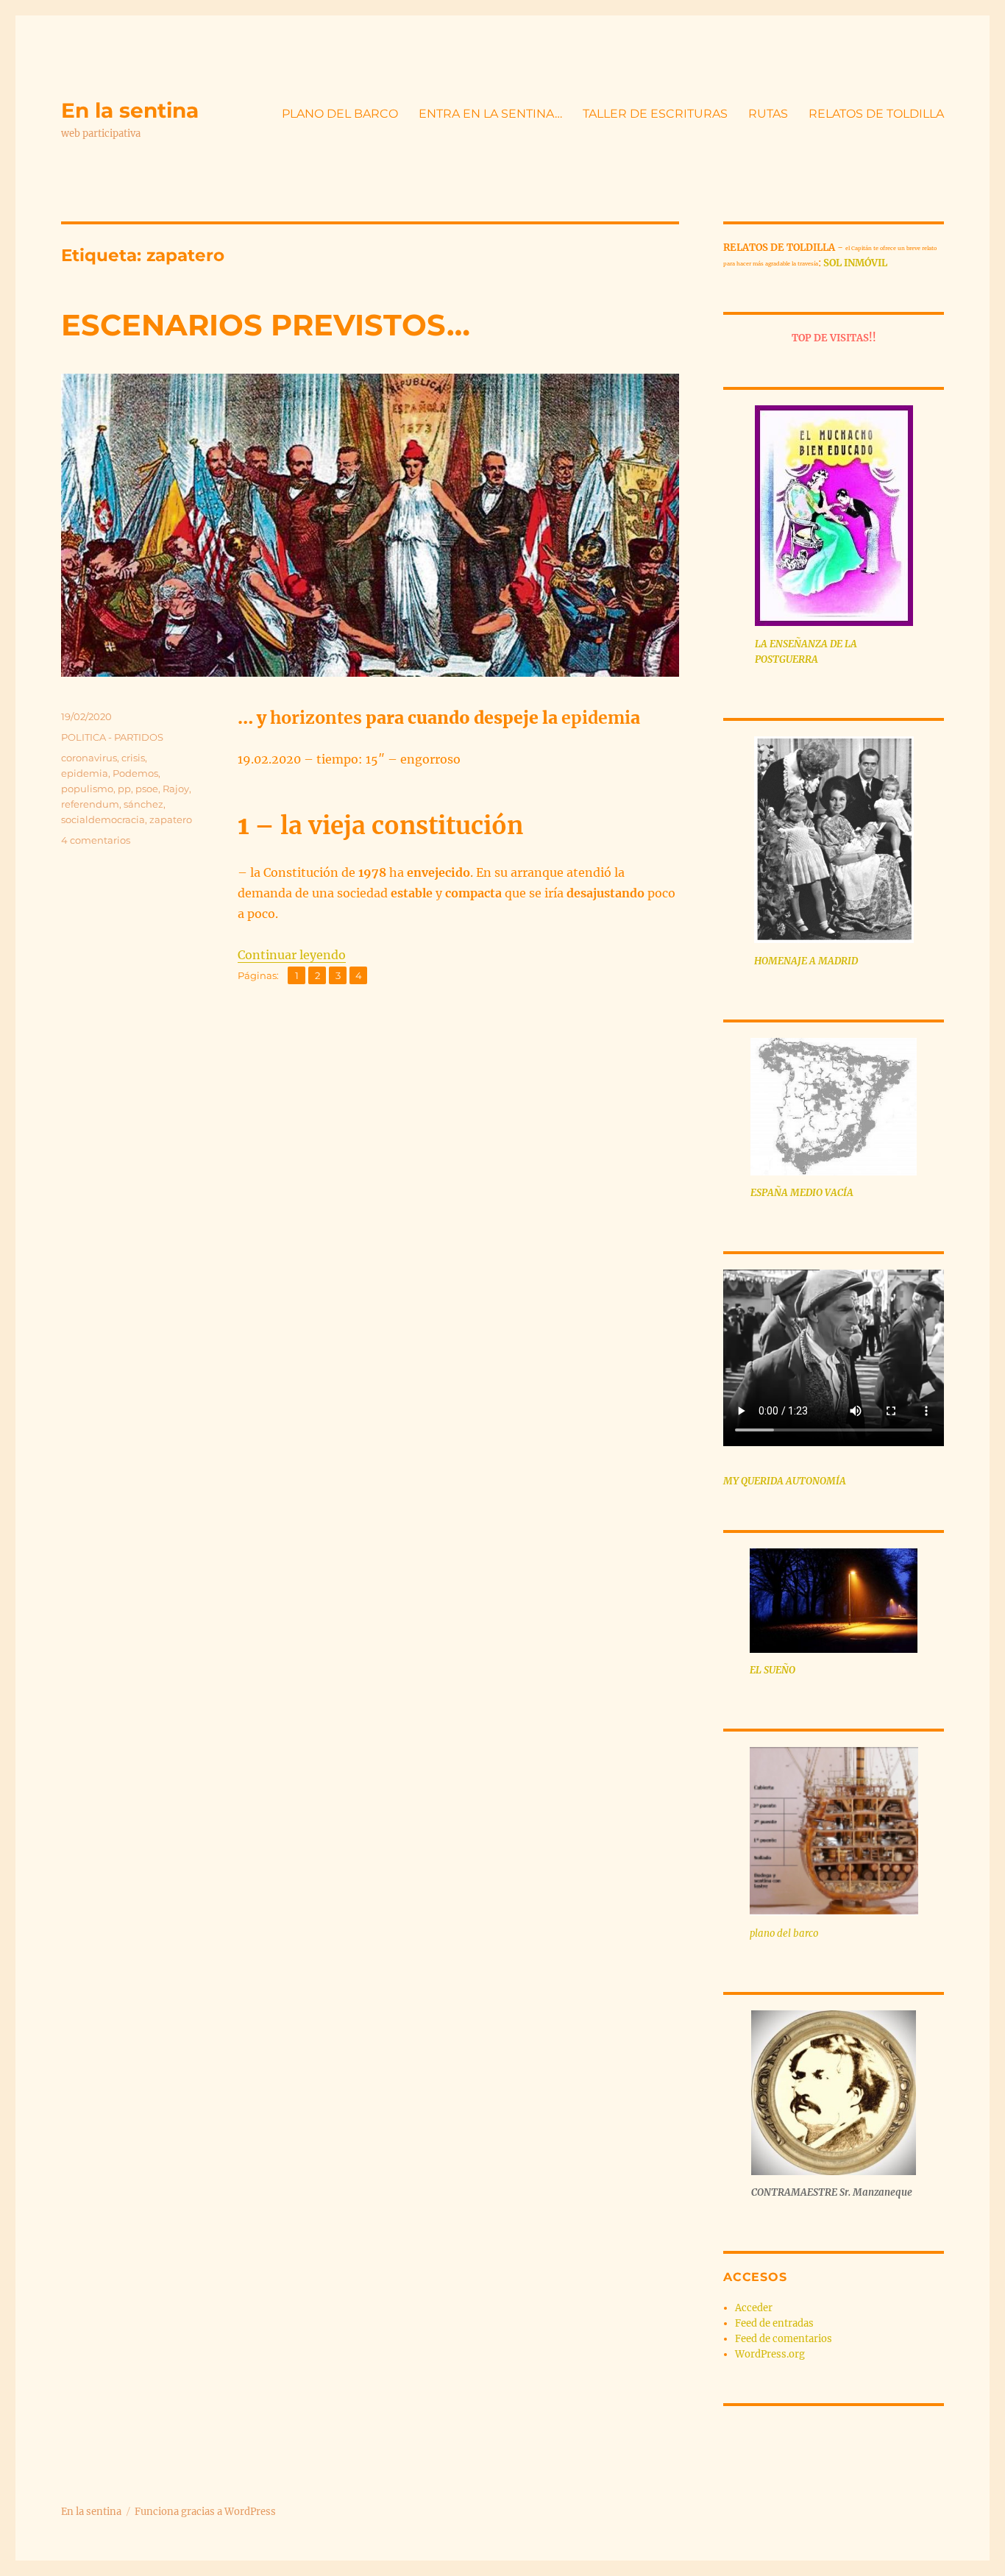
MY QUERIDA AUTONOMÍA (785, 1481)
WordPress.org (770, 2354)
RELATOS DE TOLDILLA (876, 114)
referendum (90, 804)
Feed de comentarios (784, 2339)
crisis (133, 758)
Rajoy (176, 789)
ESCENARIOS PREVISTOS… (266, 325)
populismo (87, 789)
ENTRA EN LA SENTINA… (490, 114)
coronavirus (89, 758)
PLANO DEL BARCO (340, 114)
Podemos (135, 773)
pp (124, 789)
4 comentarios (96, 840)
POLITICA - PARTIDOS (112, 737)
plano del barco (784, 1933)
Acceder (754, 2308)
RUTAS (768, 114)
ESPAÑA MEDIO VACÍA (802, 1193)
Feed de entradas (774, 2323)
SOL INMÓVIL (855, 263)
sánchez (143, 804)
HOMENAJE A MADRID (806, 961)
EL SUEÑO (773, 1670)
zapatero (171, 819)
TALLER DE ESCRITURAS (655, 114)
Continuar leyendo (292, 955)
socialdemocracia (103, 819)
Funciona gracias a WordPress (205, 2512)
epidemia (85, 773)
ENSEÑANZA (799, 644)
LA (762, 644)
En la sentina (130, 110)
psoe (147, 789)
